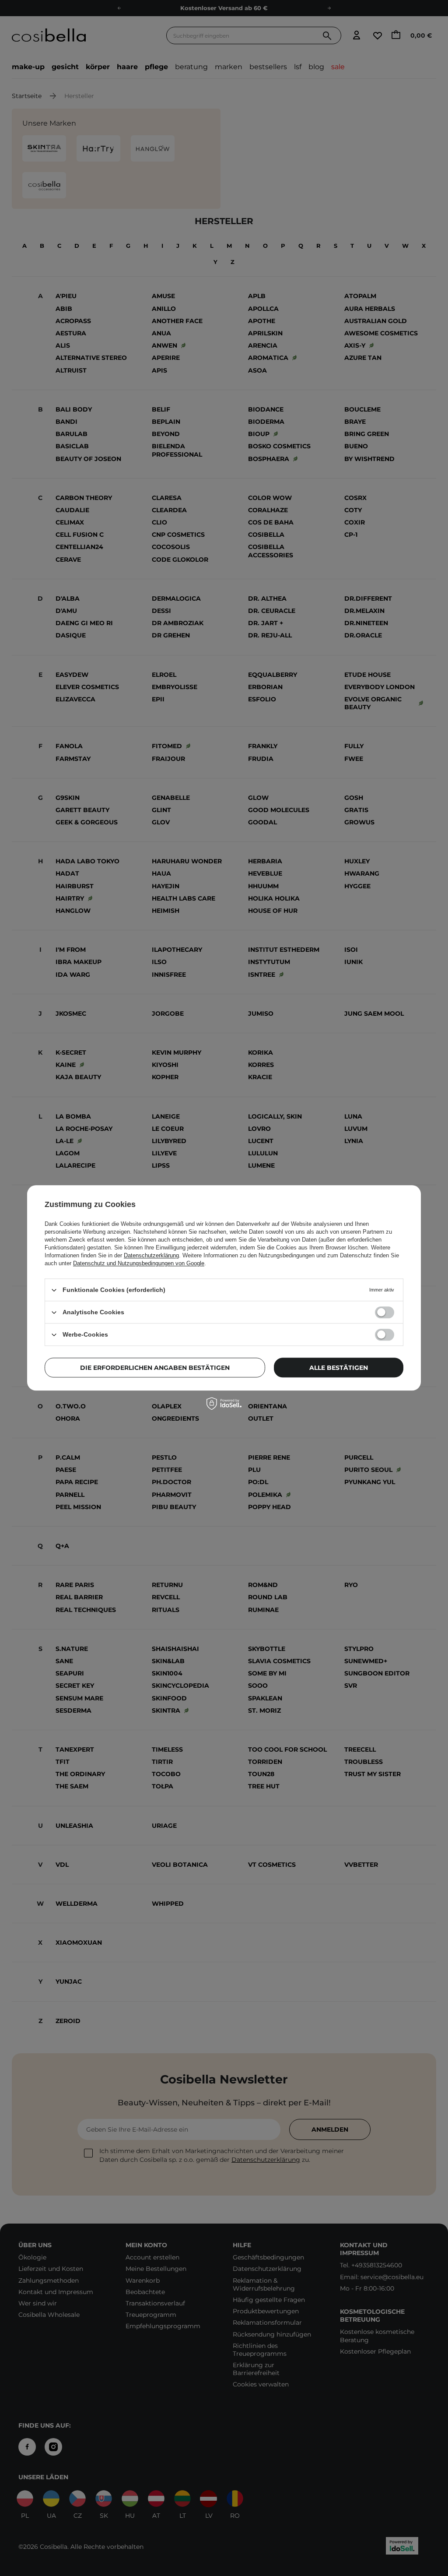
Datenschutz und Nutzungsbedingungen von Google (139, 1263)
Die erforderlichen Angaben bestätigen (155, 1368)
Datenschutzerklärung (151, 1255)
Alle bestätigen (339, 1368)
